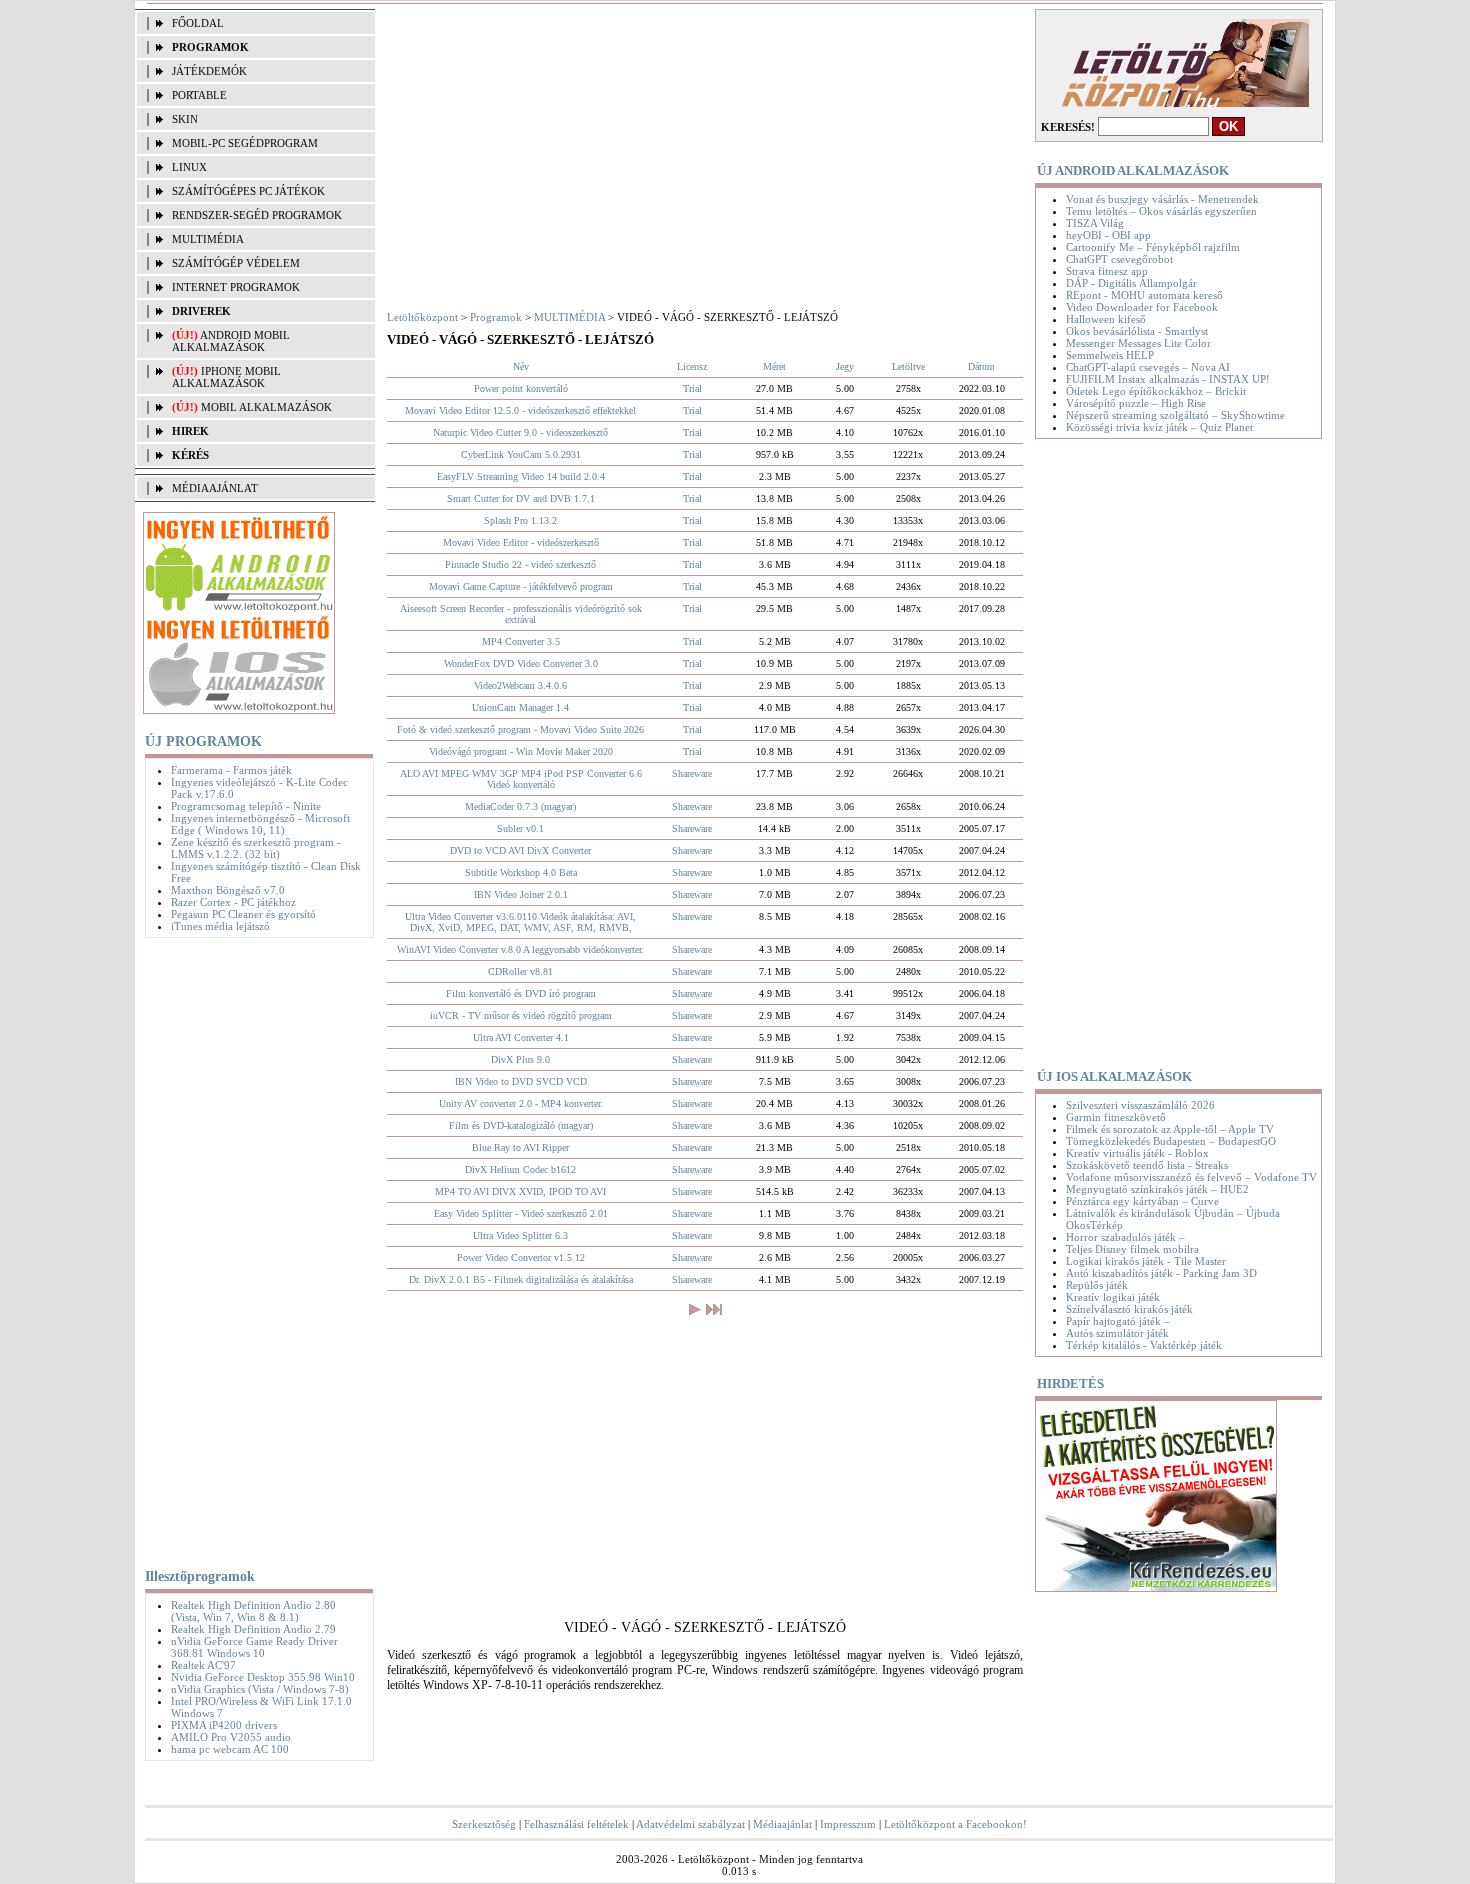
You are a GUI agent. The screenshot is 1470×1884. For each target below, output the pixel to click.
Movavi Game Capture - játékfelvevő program (521, 586)
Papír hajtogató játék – (1118, 1321)
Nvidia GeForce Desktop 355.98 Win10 (263, 1677)
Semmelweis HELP (1110, 355)
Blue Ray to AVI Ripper (520, 1147)
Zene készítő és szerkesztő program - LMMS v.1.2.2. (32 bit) (256, 848)
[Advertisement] (254, 1249)
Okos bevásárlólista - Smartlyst (1137, 331)
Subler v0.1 (520, 828)
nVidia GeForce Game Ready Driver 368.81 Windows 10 (254, 1647)
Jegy (845, 366)
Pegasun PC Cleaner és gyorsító (243, 914)
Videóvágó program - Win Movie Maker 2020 (521, 751)
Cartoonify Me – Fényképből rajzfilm (1153, 247)
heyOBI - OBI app (1108, 235)
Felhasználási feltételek (576, 1824)
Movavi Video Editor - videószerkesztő (521, 542)
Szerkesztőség (484, 1824)
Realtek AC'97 (203, 1665)
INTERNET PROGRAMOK (236, 287)
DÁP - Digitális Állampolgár (1131, 283)
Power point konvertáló (521, 388)
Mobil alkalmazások (266, 407)
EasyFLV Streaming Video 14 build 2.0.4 (521, 476)
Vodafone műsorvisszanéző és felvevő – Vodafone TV (1191, 1177)
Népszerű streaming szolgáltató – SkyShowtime (1175, 415)
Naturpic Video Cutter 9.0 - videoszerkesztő (520, 432)
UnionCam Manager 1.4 (520, 707)
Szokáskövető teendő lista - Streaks (1147, 1165)
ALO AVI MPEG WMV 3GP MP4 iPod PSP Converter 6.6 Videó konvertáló (521, 779)
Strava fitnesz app (1107, 271)
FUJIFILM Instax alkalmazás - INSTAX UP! (1168, 379)
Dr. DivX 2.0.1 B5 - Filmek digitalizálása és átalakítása (521, 1279)
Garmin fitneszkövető (1116, 1117)
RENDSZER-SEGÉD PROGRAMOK (257, 215)
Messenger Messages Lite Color (1138, 343)
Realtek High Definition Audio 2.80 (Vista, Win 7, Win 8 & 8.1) (253, 1611)
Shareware (692, 773)
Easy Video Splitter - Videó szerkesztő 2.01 (521, 1213)
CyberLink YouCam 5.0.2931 (521, 454)
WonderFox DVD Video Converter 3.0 (521, 663)
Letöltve (908, 366)
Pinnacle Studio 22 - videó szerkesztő (520, 564)
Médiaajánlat (782, 1824)
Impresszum (848, 1824)
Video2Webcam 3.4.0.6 (520, 685)
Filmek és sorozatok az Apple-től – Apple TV (1170, 1129)
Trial (692, 388)
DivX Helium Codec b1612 (520, 1169)
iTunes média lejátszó (220, 926)
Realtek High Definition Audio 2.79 (253, 1629)
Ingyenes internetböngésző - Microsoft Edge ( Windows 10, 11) (260, 824)
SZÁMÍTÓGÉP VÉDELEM (236, 263)
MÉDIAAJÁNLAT (215, 488)
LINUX (189, 167)
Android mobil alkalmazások (231, 341)
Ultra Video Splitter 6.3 (520, 1235)
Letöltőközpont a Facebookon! (955, 1824)
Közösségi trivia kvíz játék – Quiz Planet (1159, 427)
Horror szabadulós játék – (1125, 1237)
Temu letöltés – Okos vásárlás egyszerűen (1161, 211)
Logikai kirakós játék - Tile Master (1146, 1261)
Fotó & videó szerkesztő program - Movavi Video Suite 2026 (520, 729)
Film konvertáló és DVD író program (521, 993)
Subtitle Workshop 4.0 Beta (521, 872)
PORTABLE (199, 95)
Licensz (692, 366)
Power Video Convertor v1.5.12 (521, 1257)
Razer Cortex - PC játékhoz (233, 902)
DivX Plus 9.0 (520, 1059)
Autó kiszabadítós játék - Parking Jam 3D (1161, 1273)
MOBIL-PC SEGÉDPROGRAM (245, 143)
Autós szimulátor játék (1117, 1333)
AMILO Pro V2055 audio (231, 1737)
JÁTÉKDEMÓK (209, 71)
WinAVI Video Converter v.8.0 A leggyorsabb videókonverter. (520, 949)
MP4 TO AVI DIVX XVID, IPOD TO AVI (520, 1191)
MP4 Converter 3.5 (521, 641)
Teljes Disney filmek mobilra (1132, 1249)
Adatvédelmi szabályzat (690, 1824)
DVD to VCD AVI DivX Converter (520, 850)
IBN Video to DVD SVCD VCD (521, 1081)
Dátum (981, 366)
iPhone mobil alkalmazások (226, 377)
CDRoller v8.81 (520, 971)
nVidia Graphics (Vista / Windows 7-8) (260, 1689)
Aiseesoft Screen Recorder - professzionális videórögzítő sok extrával (521, 614)
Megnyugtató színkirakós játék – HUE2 (1157, 1189)
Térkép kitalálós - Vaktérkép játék (1144, 1345)
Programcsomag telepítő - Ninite (246, 806)
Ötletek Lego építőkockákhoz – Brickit (1156, 391)
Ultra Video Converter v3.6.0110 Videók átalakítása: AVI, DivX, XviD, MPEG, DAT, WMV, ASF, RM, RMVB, (520, 922)
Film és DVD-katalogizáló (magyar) (521, 1125)
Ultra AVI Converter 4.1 (521, 1037)
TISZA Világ (1095, 223)
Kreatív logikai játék (1113, 1297)
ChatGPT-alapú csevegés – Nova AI (1148, 367)
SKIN (185, 119)
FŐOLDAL (198, 23)
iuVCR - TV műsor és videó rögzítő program (521, 1015)
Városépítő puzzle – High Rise (1136, 403)
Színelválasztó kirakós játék (1129, 1309)
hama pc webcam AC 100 (230, 1749)
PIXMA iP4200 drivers (224, 1725)
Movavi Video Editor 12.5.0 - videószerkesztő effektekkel (520, 410)
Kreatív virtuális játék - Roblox (1137, 1153)
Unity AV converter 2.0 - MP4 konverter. (521, 1103)
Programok (496, 317)
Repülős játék (1097, 1285)
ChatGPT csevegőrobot (1119, 259)
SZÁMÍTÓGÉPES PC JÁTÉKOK (248, 191)
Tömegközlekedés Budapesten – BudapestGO (1171, 1141)
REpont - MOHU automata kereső (1144, 295)
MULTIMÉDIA (208, 239)
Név (521, 366)
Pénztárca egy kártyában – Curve (1142, 1201)
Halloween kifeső (1106, 319)
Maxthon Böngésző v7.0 (228, 890)
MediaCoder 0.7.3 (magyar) (520, 806)
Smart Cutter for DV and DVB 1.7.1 (521, 498)
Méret (774, 366)
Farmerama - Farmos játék (231, 770)
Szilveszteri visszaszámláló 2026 (1140, 1105)
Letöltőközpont (422, 317)
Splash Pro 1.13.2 (520, 520)
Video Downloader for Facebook (1142, 307)
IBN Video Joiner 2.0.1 (521, 894)
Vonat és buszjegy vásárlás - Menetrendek (1162, 199)
